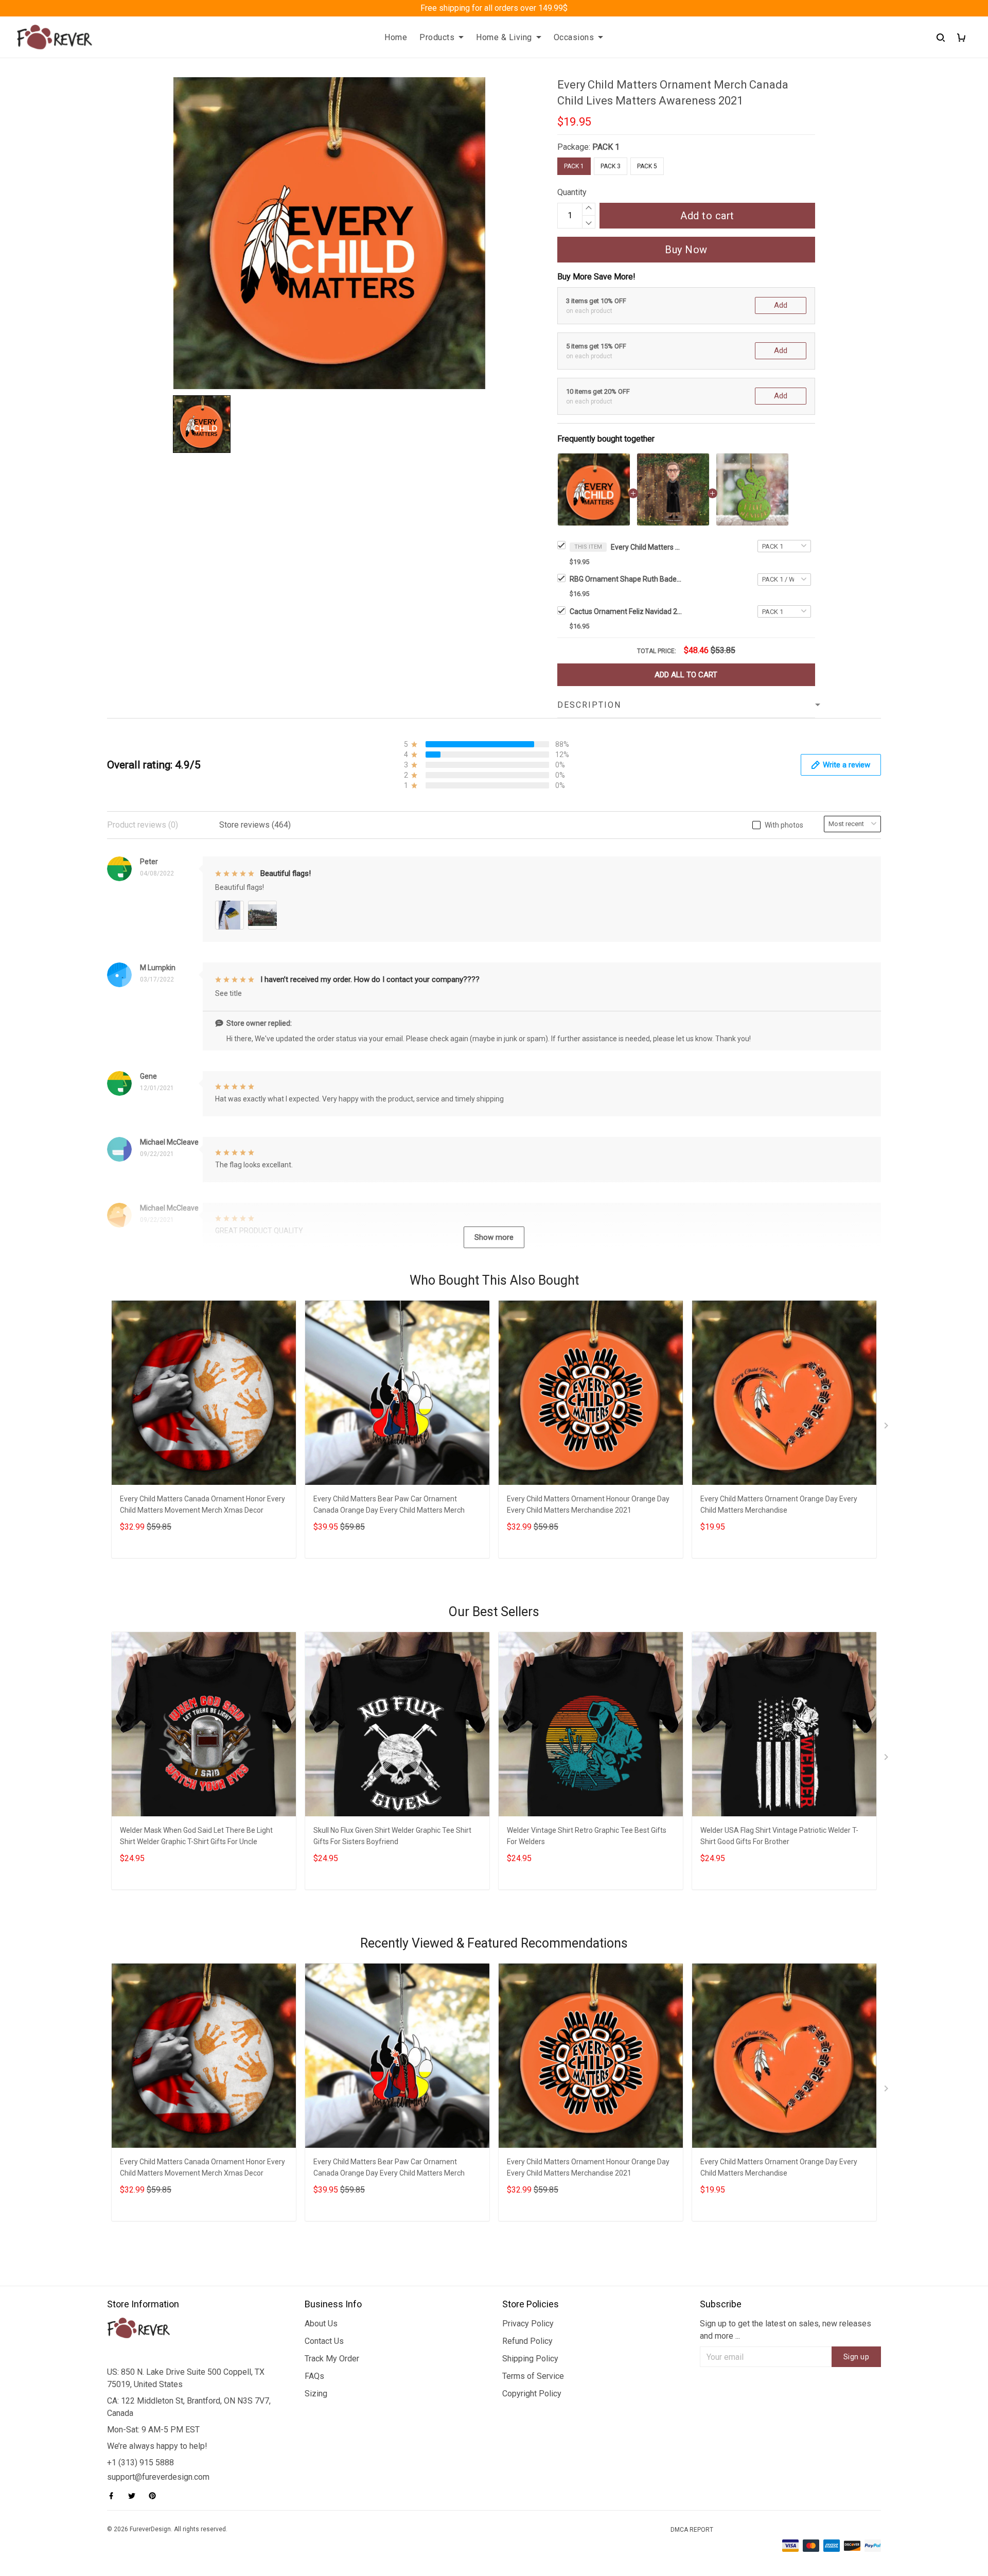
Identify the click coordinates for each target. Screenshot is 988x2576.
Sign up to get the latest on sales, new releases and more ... (786, 2330)
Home (396, 37)
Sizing (316, 2394)
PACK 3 (611, 166)
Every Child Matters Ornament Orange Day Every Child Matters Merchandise (779, 1504)
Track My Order (332, 2359)
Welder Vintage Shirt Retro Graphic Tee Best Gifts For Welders (587, 1836)
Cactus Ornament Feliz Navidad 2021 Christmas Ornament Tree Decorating (626, 611)
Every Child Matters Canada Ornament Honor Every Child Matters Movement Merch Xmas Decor (202, 1504)
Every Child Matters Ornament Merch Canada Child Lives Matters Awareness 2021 (647, 547)
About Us (321, 2324)
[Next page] (887, 1428)
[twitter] (135, 2496)
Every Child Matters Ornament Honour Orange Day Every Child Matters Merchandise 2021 (588, 1504)
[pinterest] (155, 2496)
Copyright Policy (532, 2394)
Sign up (857, 2357)
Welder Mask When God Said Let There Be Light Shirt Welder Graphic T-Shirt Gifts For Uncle (196, 1836)
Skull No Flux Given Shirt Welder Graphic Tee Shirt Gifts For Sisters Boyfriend (392, 1836)
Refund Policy (527, 2341)
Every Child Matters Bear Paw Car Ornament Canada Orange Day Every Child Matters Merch (389, 1504)
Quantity (572, 192)
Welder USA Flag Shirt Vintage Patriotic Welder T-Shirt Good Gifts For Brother (779, 1836)
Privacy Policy (528, 2324)
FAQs (314, 2376)
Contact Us (324, 2341)
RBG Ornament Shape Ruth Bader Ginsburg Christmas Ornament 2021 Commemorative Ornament (626, 579)
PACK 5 (647, 166)
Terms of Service (533, 2376)
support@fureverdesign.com (158, 2477)
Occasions (574, 37)
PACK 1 (606, 147)
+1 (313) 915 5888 (140, 2463)
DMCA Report (692, 2530)
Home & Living (504, 37)
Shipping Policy (530, 2359)
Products (437, 37)
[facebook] (114, 2496)
